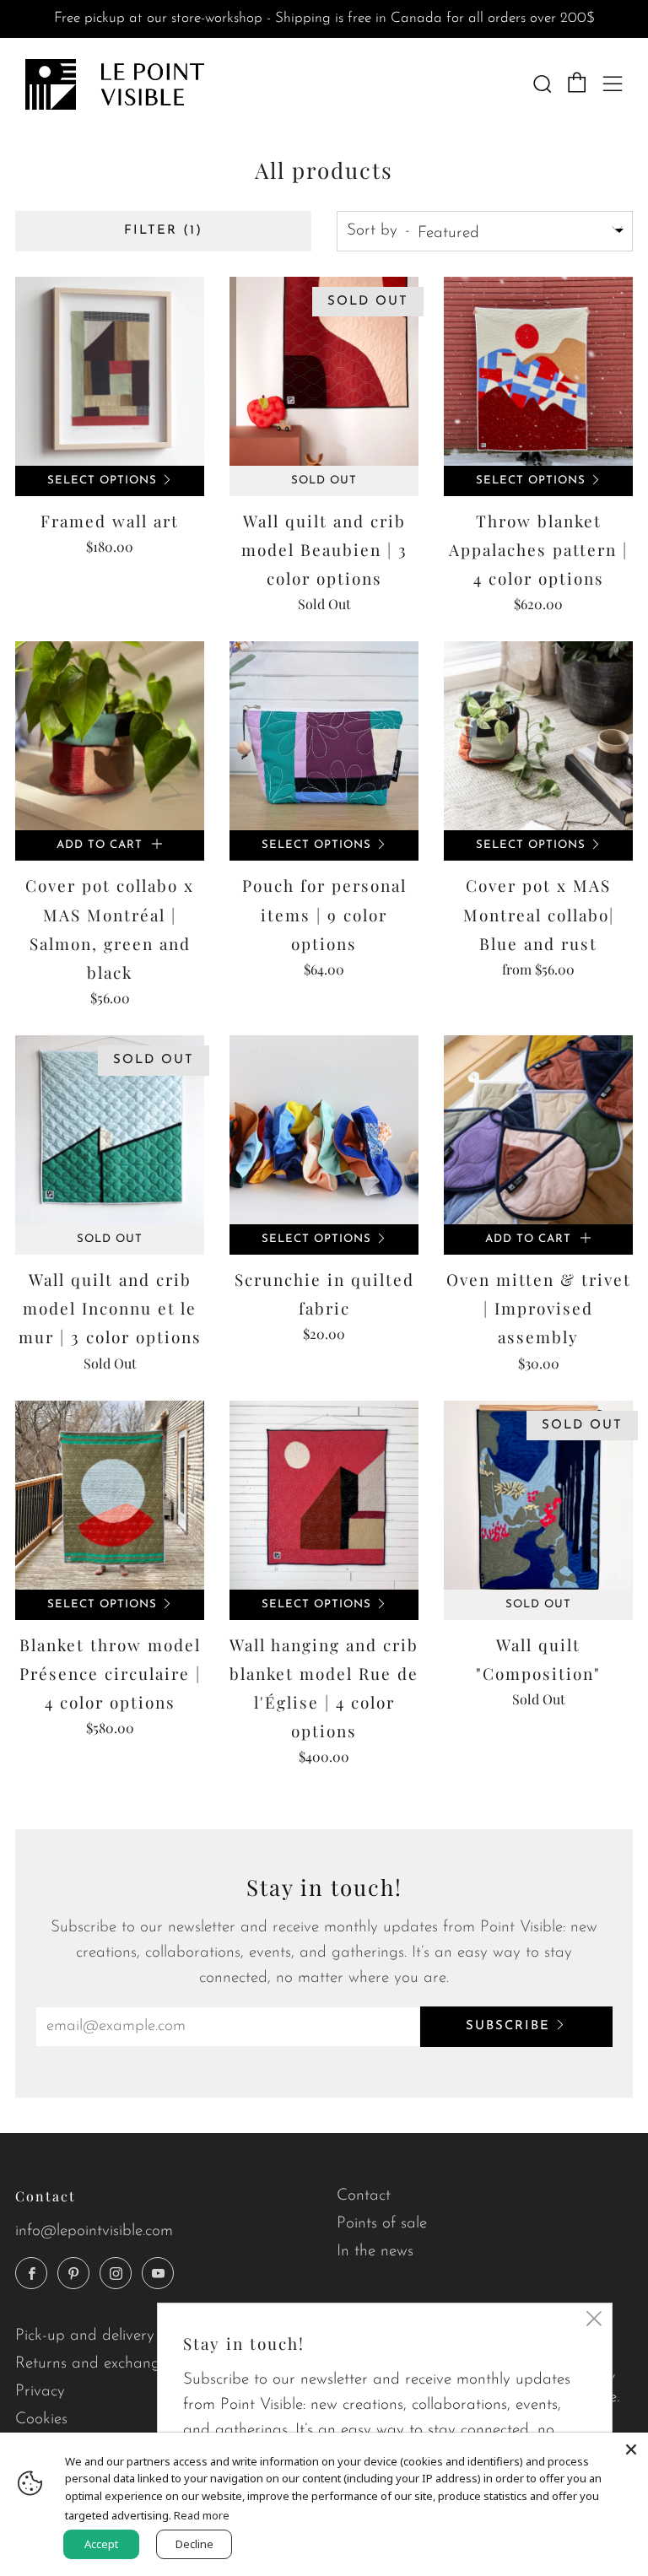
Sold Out (324, 481)
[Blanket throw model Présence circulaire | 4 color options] (110, 1495)
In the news (375, 2252)
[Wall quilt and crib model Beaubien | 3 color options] (324, 371)
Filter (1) (163, 231)
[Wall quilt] (538, 1495)
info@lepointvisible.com (94, 2231)
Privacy (40, 2392)
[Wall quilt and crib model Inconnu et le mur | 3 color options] (110, 1130)
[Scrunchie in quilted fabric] (324, 1130)
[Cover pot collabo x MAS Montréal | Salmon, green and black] (110, 736)
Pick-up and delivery (85, 2336)
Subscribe (508, 2026)
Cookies (41, 2419)
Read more (202, 2515)
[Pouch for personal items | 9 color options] (324, 736)
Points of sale (382, 2224)
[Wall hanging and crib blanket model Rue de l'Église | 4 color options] (324, 1495)
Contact (364, 2196)
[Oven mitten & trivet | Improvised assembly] (538, 1130)
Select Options (102, 481)
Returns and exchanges (94, 2364)
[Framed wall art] (110, 371)
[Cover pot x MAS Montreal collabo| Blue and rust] (538, 736)
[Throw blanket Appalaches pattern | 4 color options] (538, 371)
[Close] (631, 2449)
